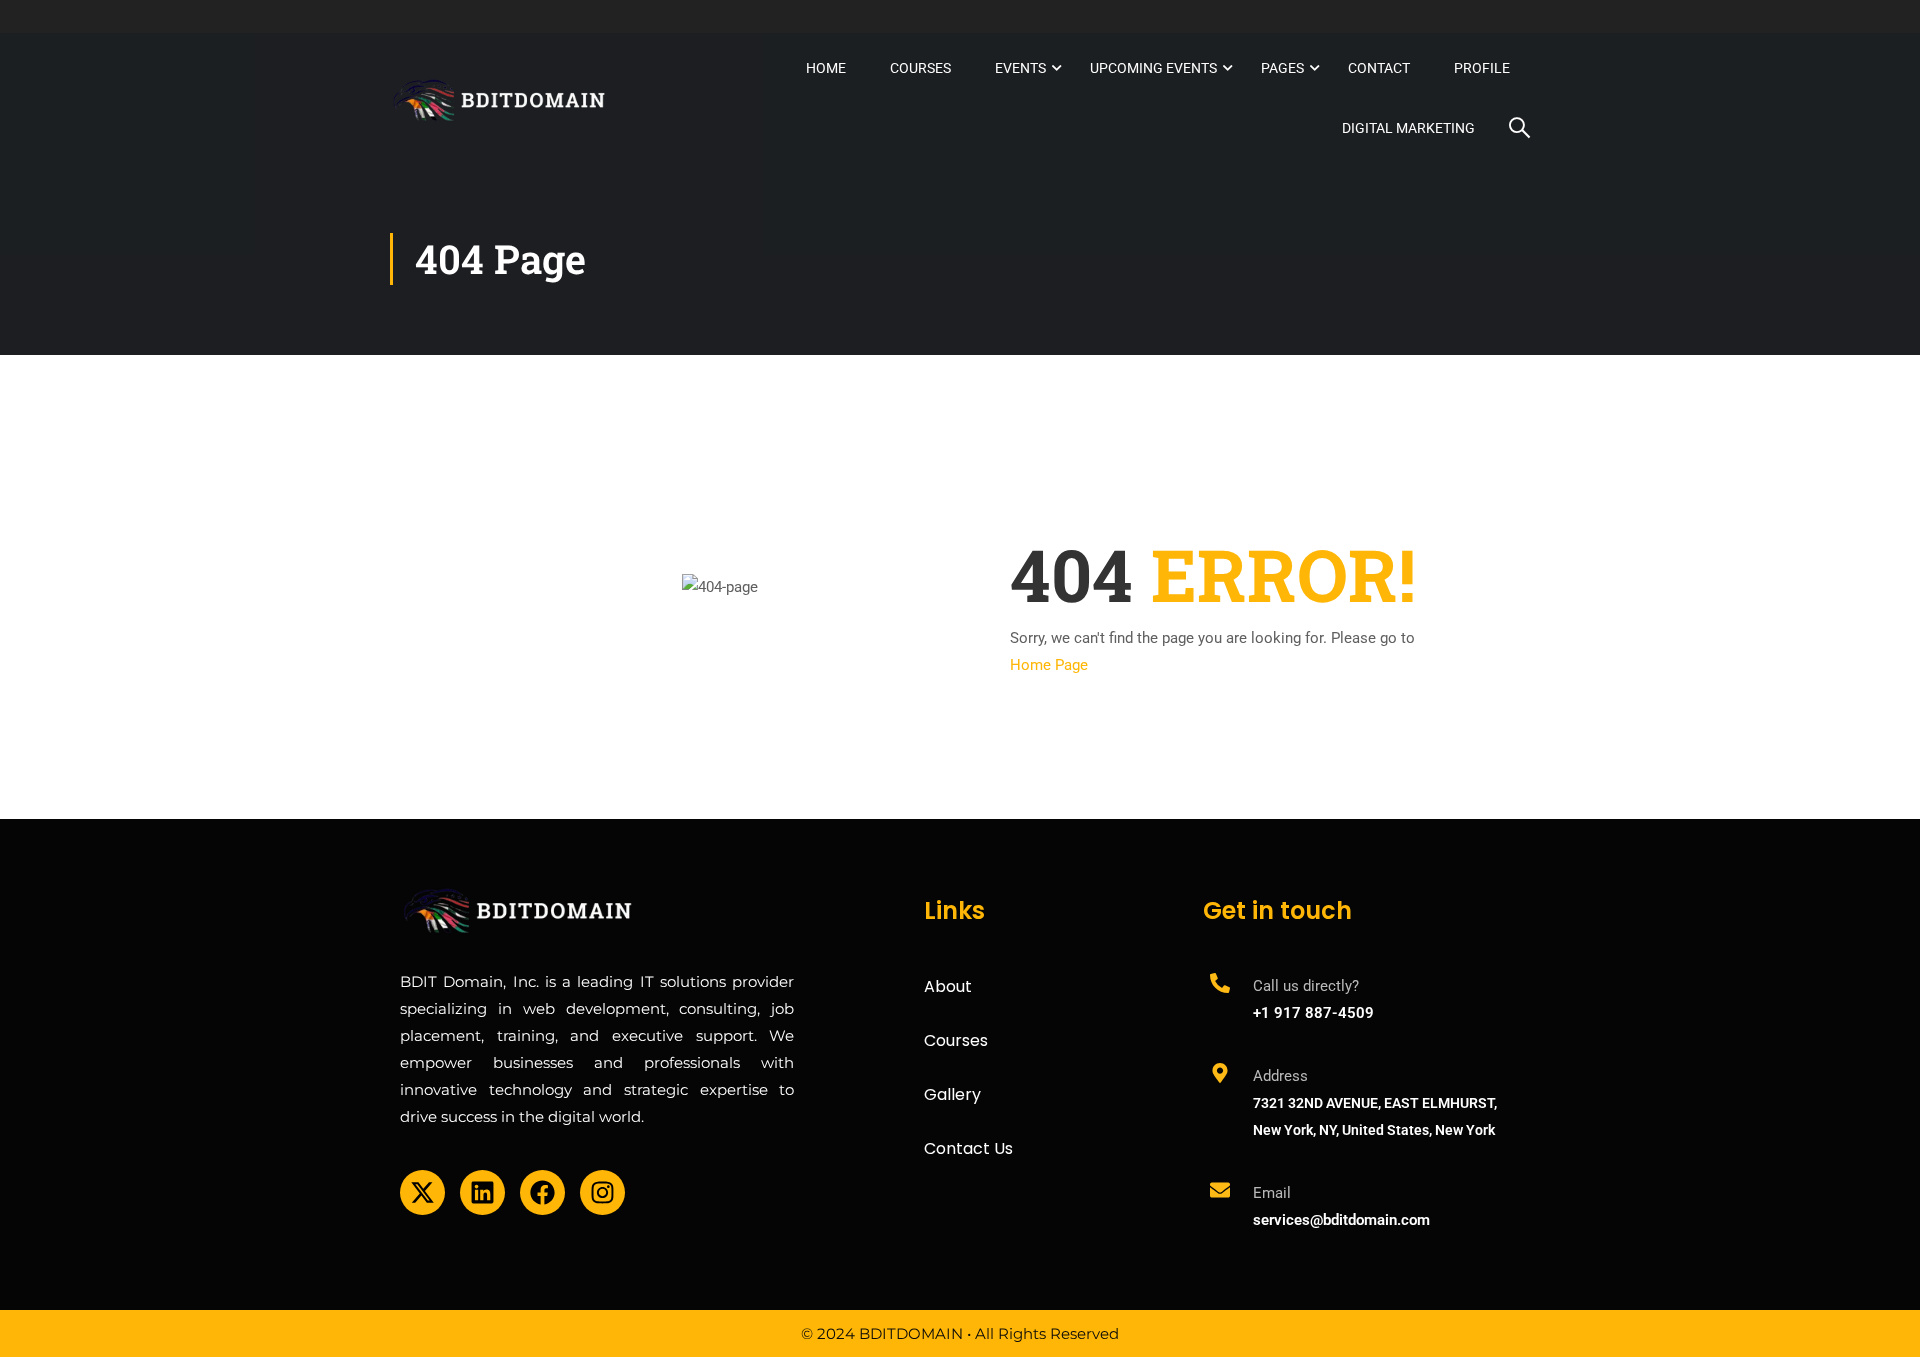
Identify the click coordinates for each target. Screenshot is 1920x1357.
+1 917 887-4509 (1313, 1013)
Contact (1379, 68)
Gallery (952, 1094)
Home (826, 68)
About (948, 986)
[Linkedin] (482, 1192)
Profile (1482, 68)
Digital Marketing (1408, 128)
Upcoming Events (1153, 68)
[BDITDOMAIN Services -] (500, 97)
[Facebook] (542, 1192)
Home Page (1049, 665)
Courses (920, 68)
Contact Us (968, 1148)
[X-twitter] (422, 1192)
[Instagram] (602, 1192)
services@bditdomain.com (1341, 1220)
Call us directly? (1306, 986)
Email (1272, 1193)
